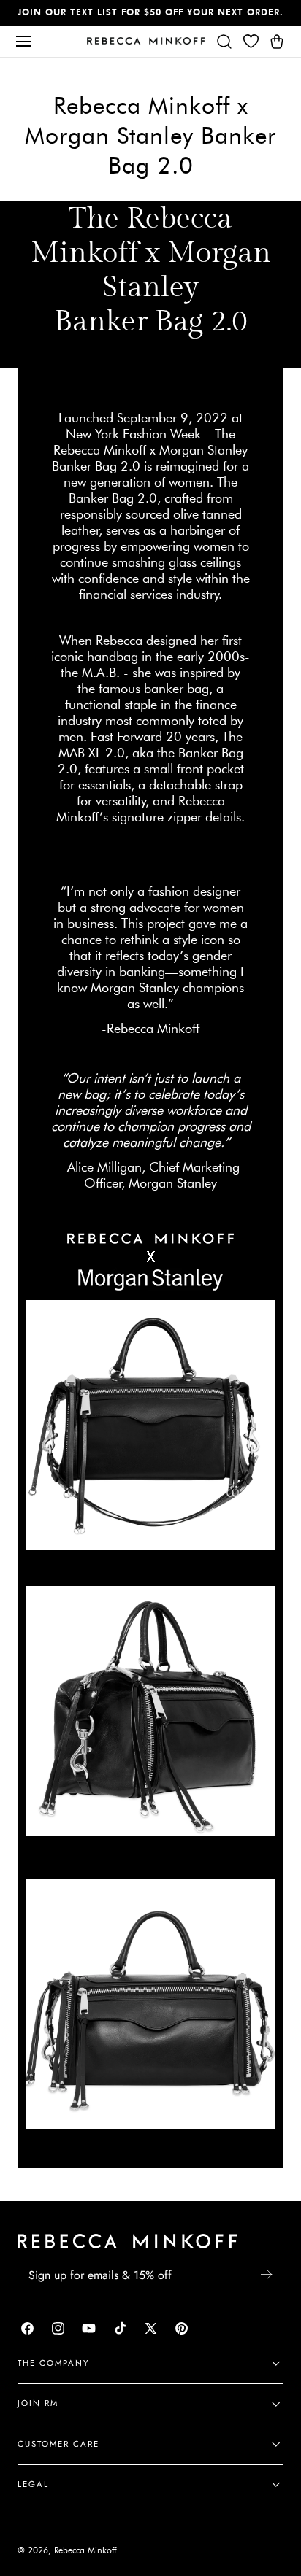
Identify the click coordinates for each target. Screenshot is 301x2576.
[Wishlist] (251, 41)
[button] (23, 41)
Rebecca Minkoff (85, 2550)
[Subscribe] (266, 2274)
